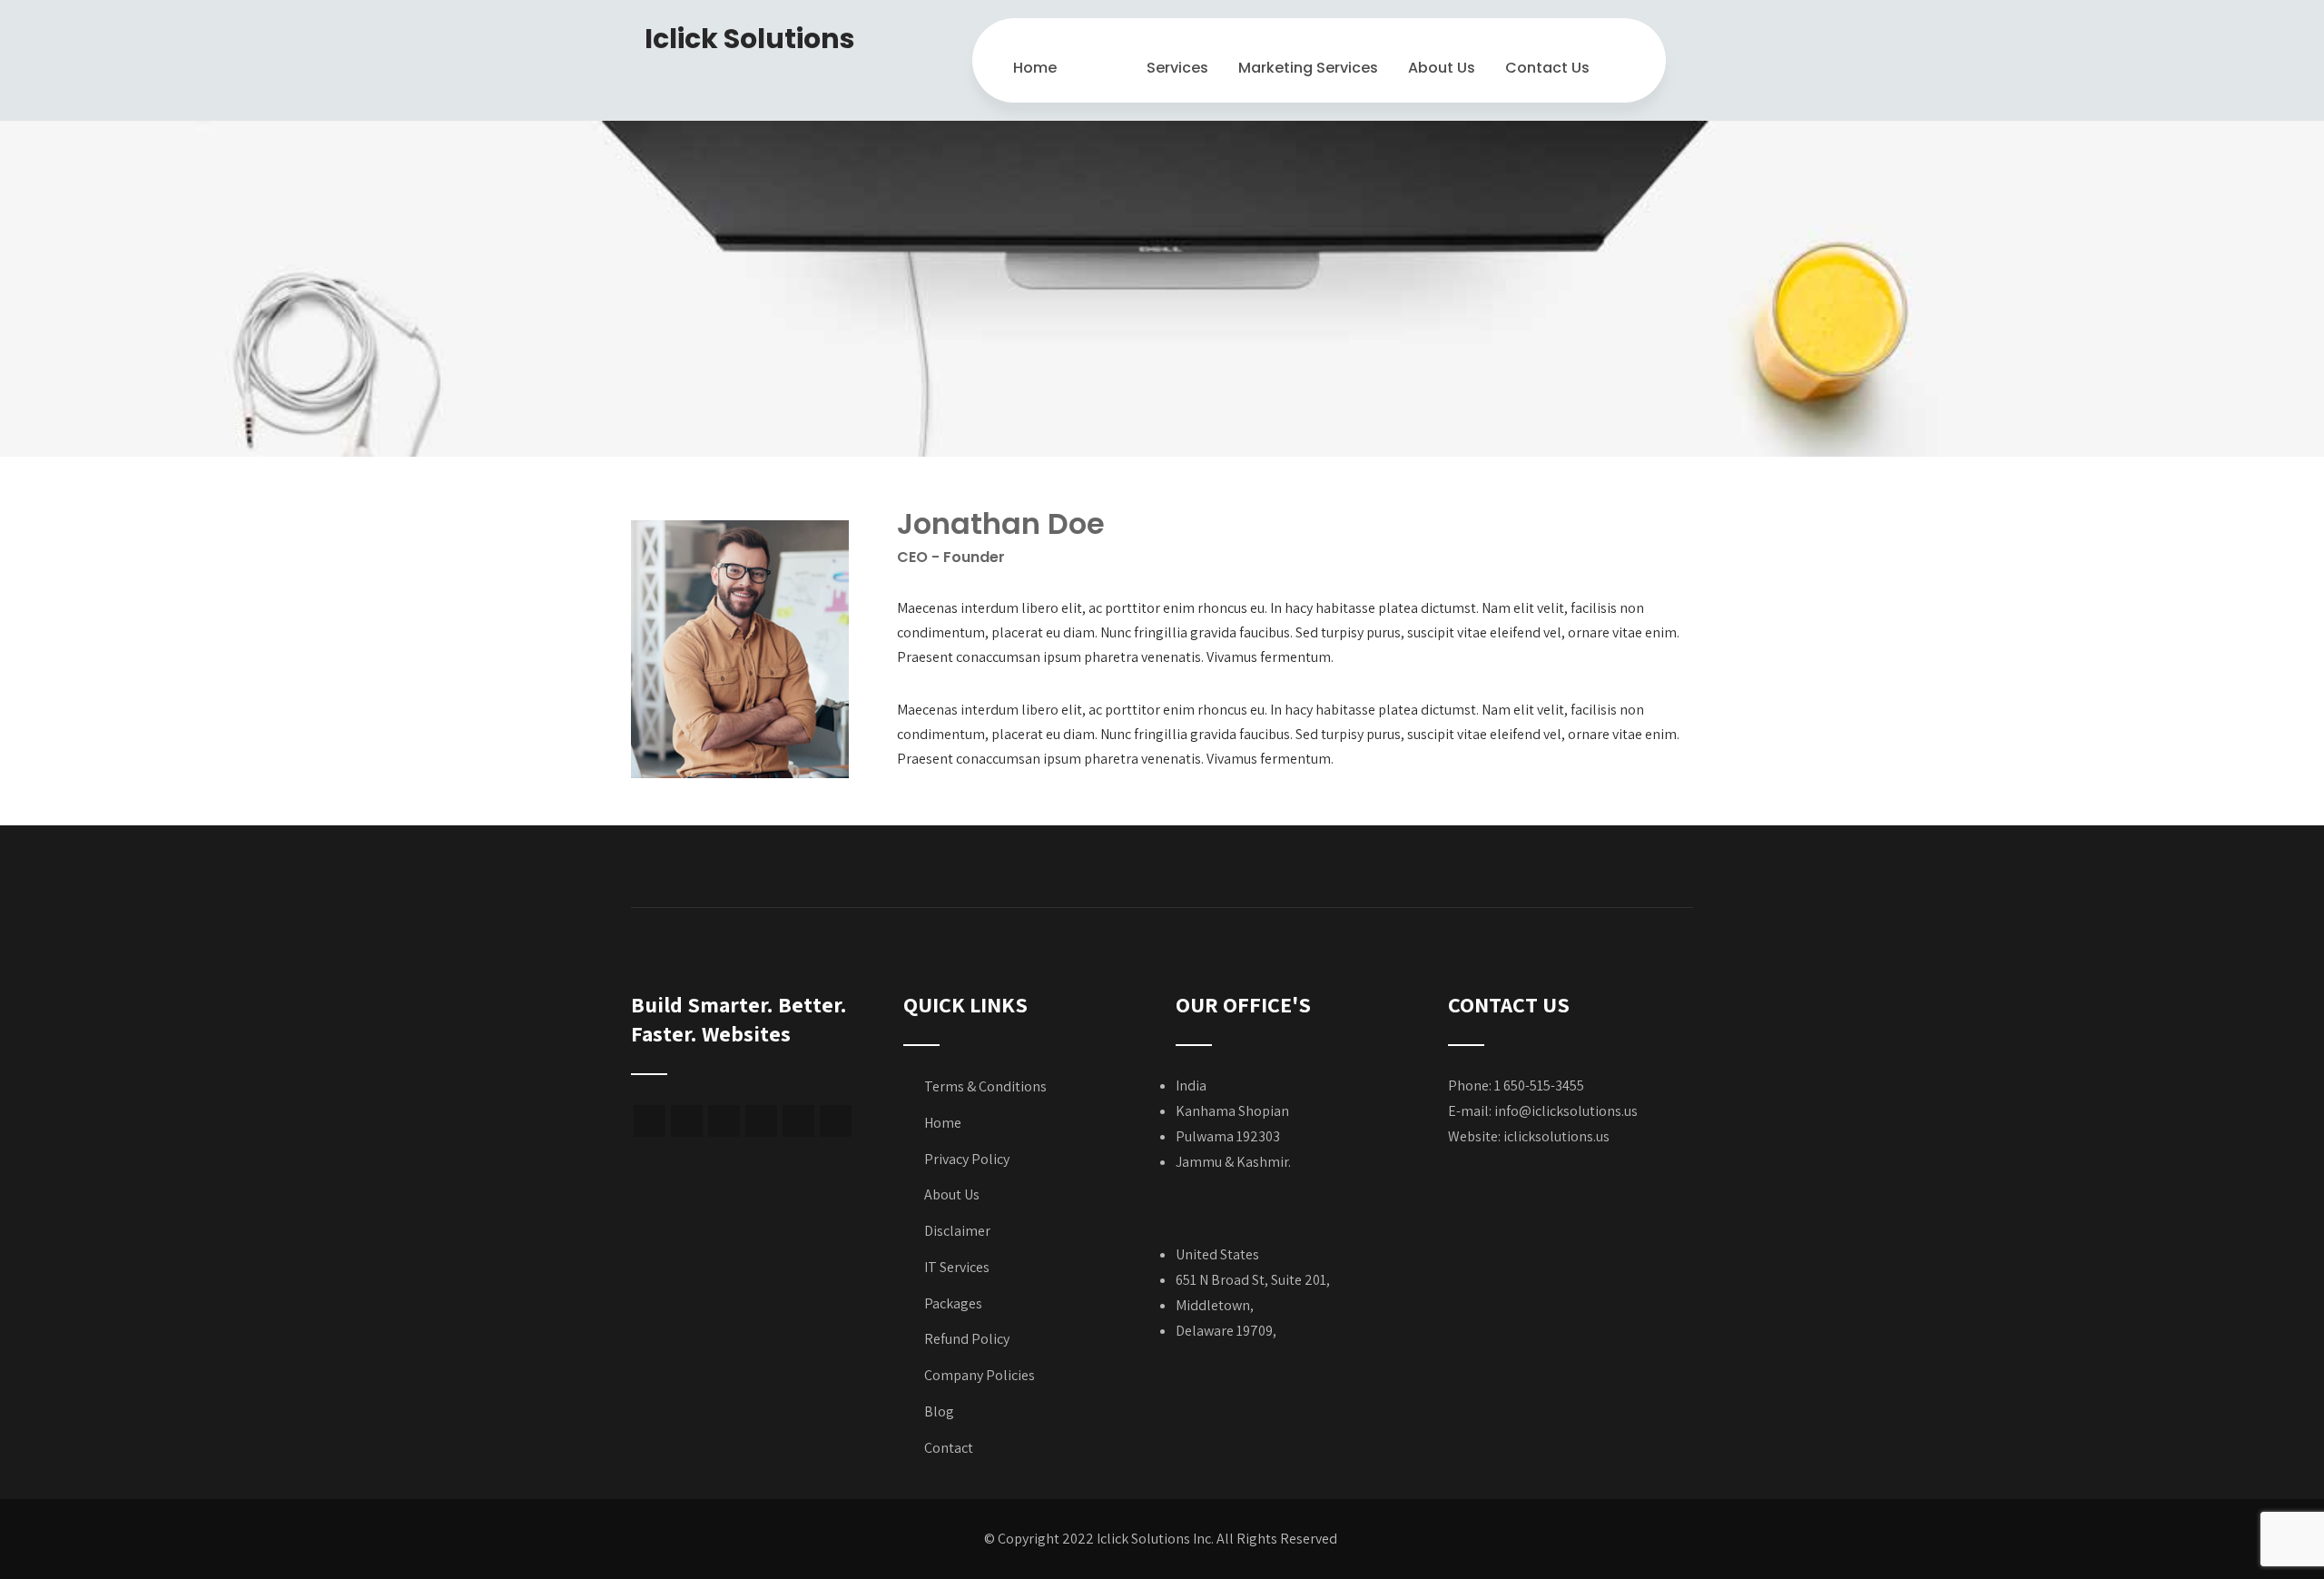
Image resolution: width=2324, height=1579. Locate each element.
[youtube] (798, 1121)
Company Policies (980, 1375)
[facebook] (650, 1121)
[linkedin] (836, 1121)
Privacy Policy (967, 1159)
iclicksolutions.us (1556, 1136)
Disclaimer (957, 1231)
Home (1035, 68)
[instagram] (761, 1121)
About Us (1442, 68)
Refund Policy (967, 1339)
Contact (949, 1448)
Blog (939, 1411)
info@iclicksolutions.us (1566, 1111)
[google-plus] (687, 1121)
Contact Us (1547, 68)
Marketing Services (1308, 68)
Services (1177, 68)
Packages (953, 1303)
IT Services (957, 1267)
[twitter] (724, 1121)
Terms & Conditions (985, 1086)
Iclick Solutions (750, 39)
